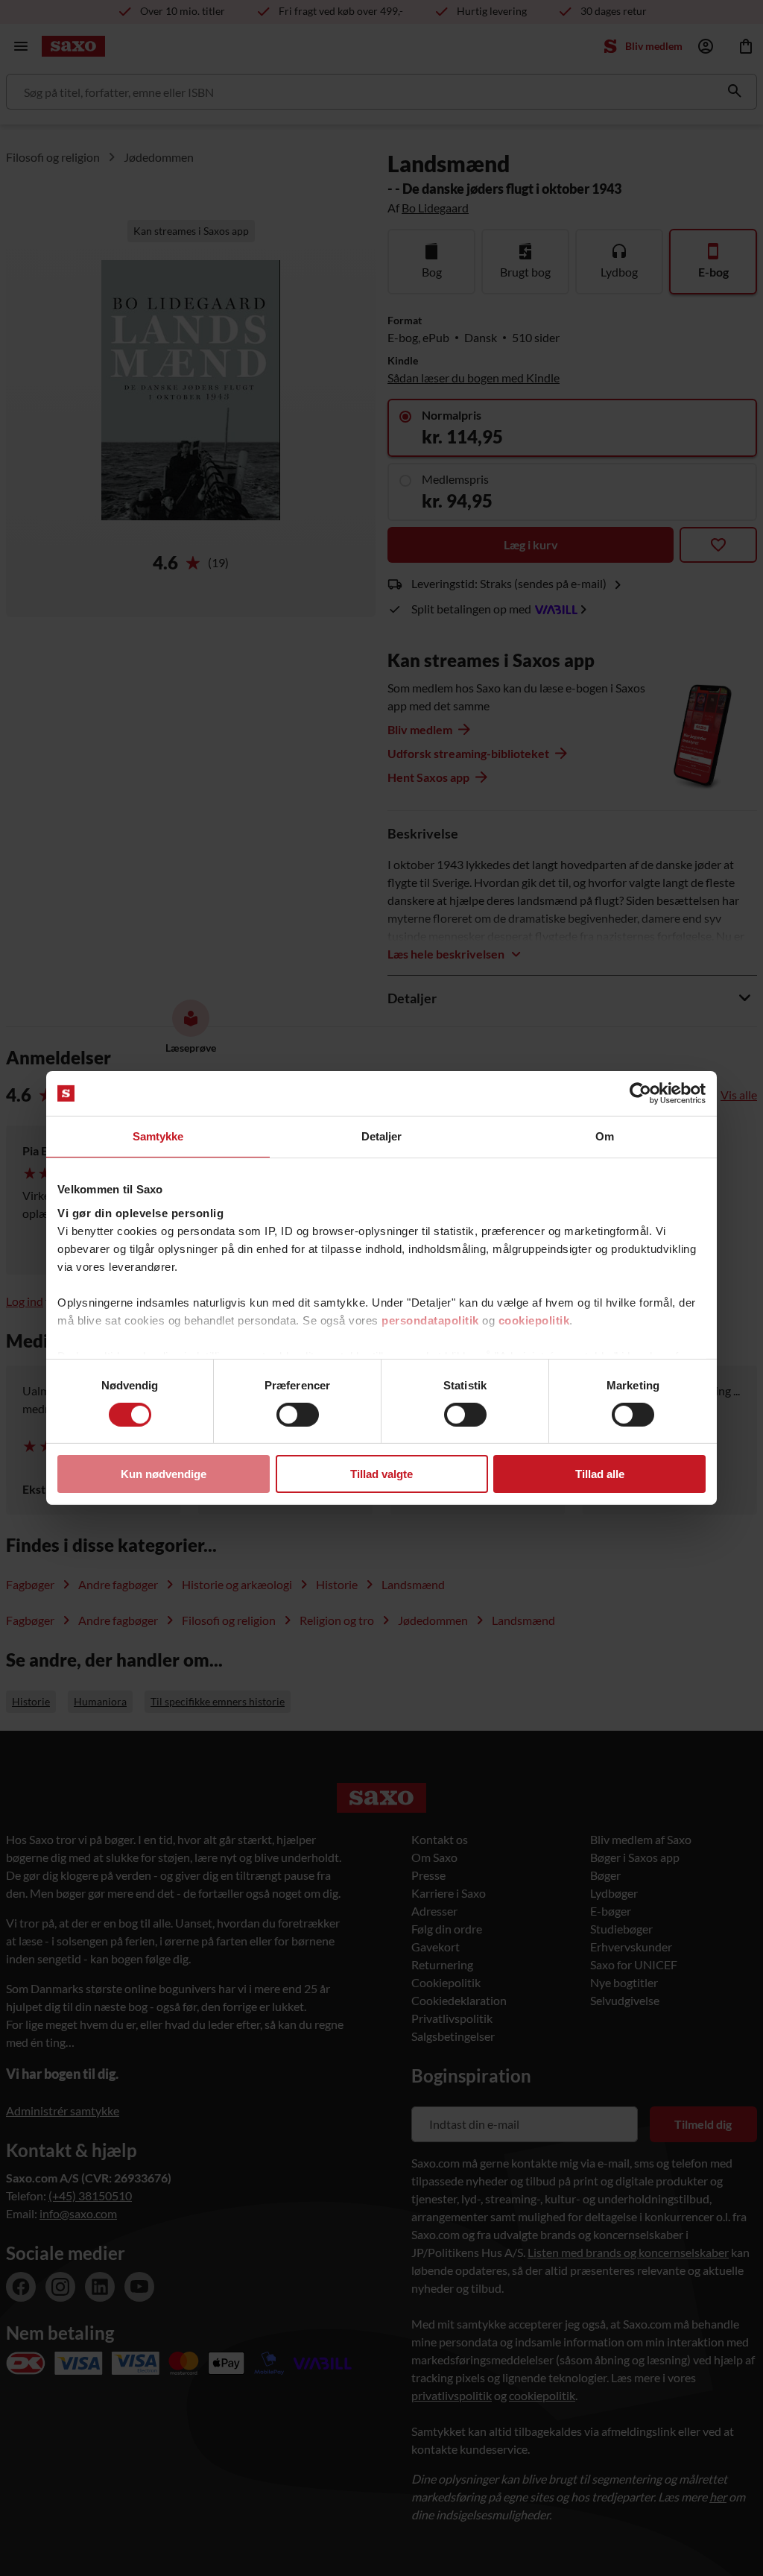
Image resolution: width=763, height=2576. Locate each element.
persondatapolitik (430, 1320)
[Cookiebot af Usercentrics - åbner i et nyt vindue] (640, 1093)
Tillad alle (600, 1474)
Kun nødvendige (164, 1474)
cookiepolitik (534, 1320)
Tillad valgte (381, 1474)
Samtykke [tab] (158, 1136)
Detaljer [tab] (382, 1136)
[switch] (298, 1415)
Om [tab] (605, 1136)
